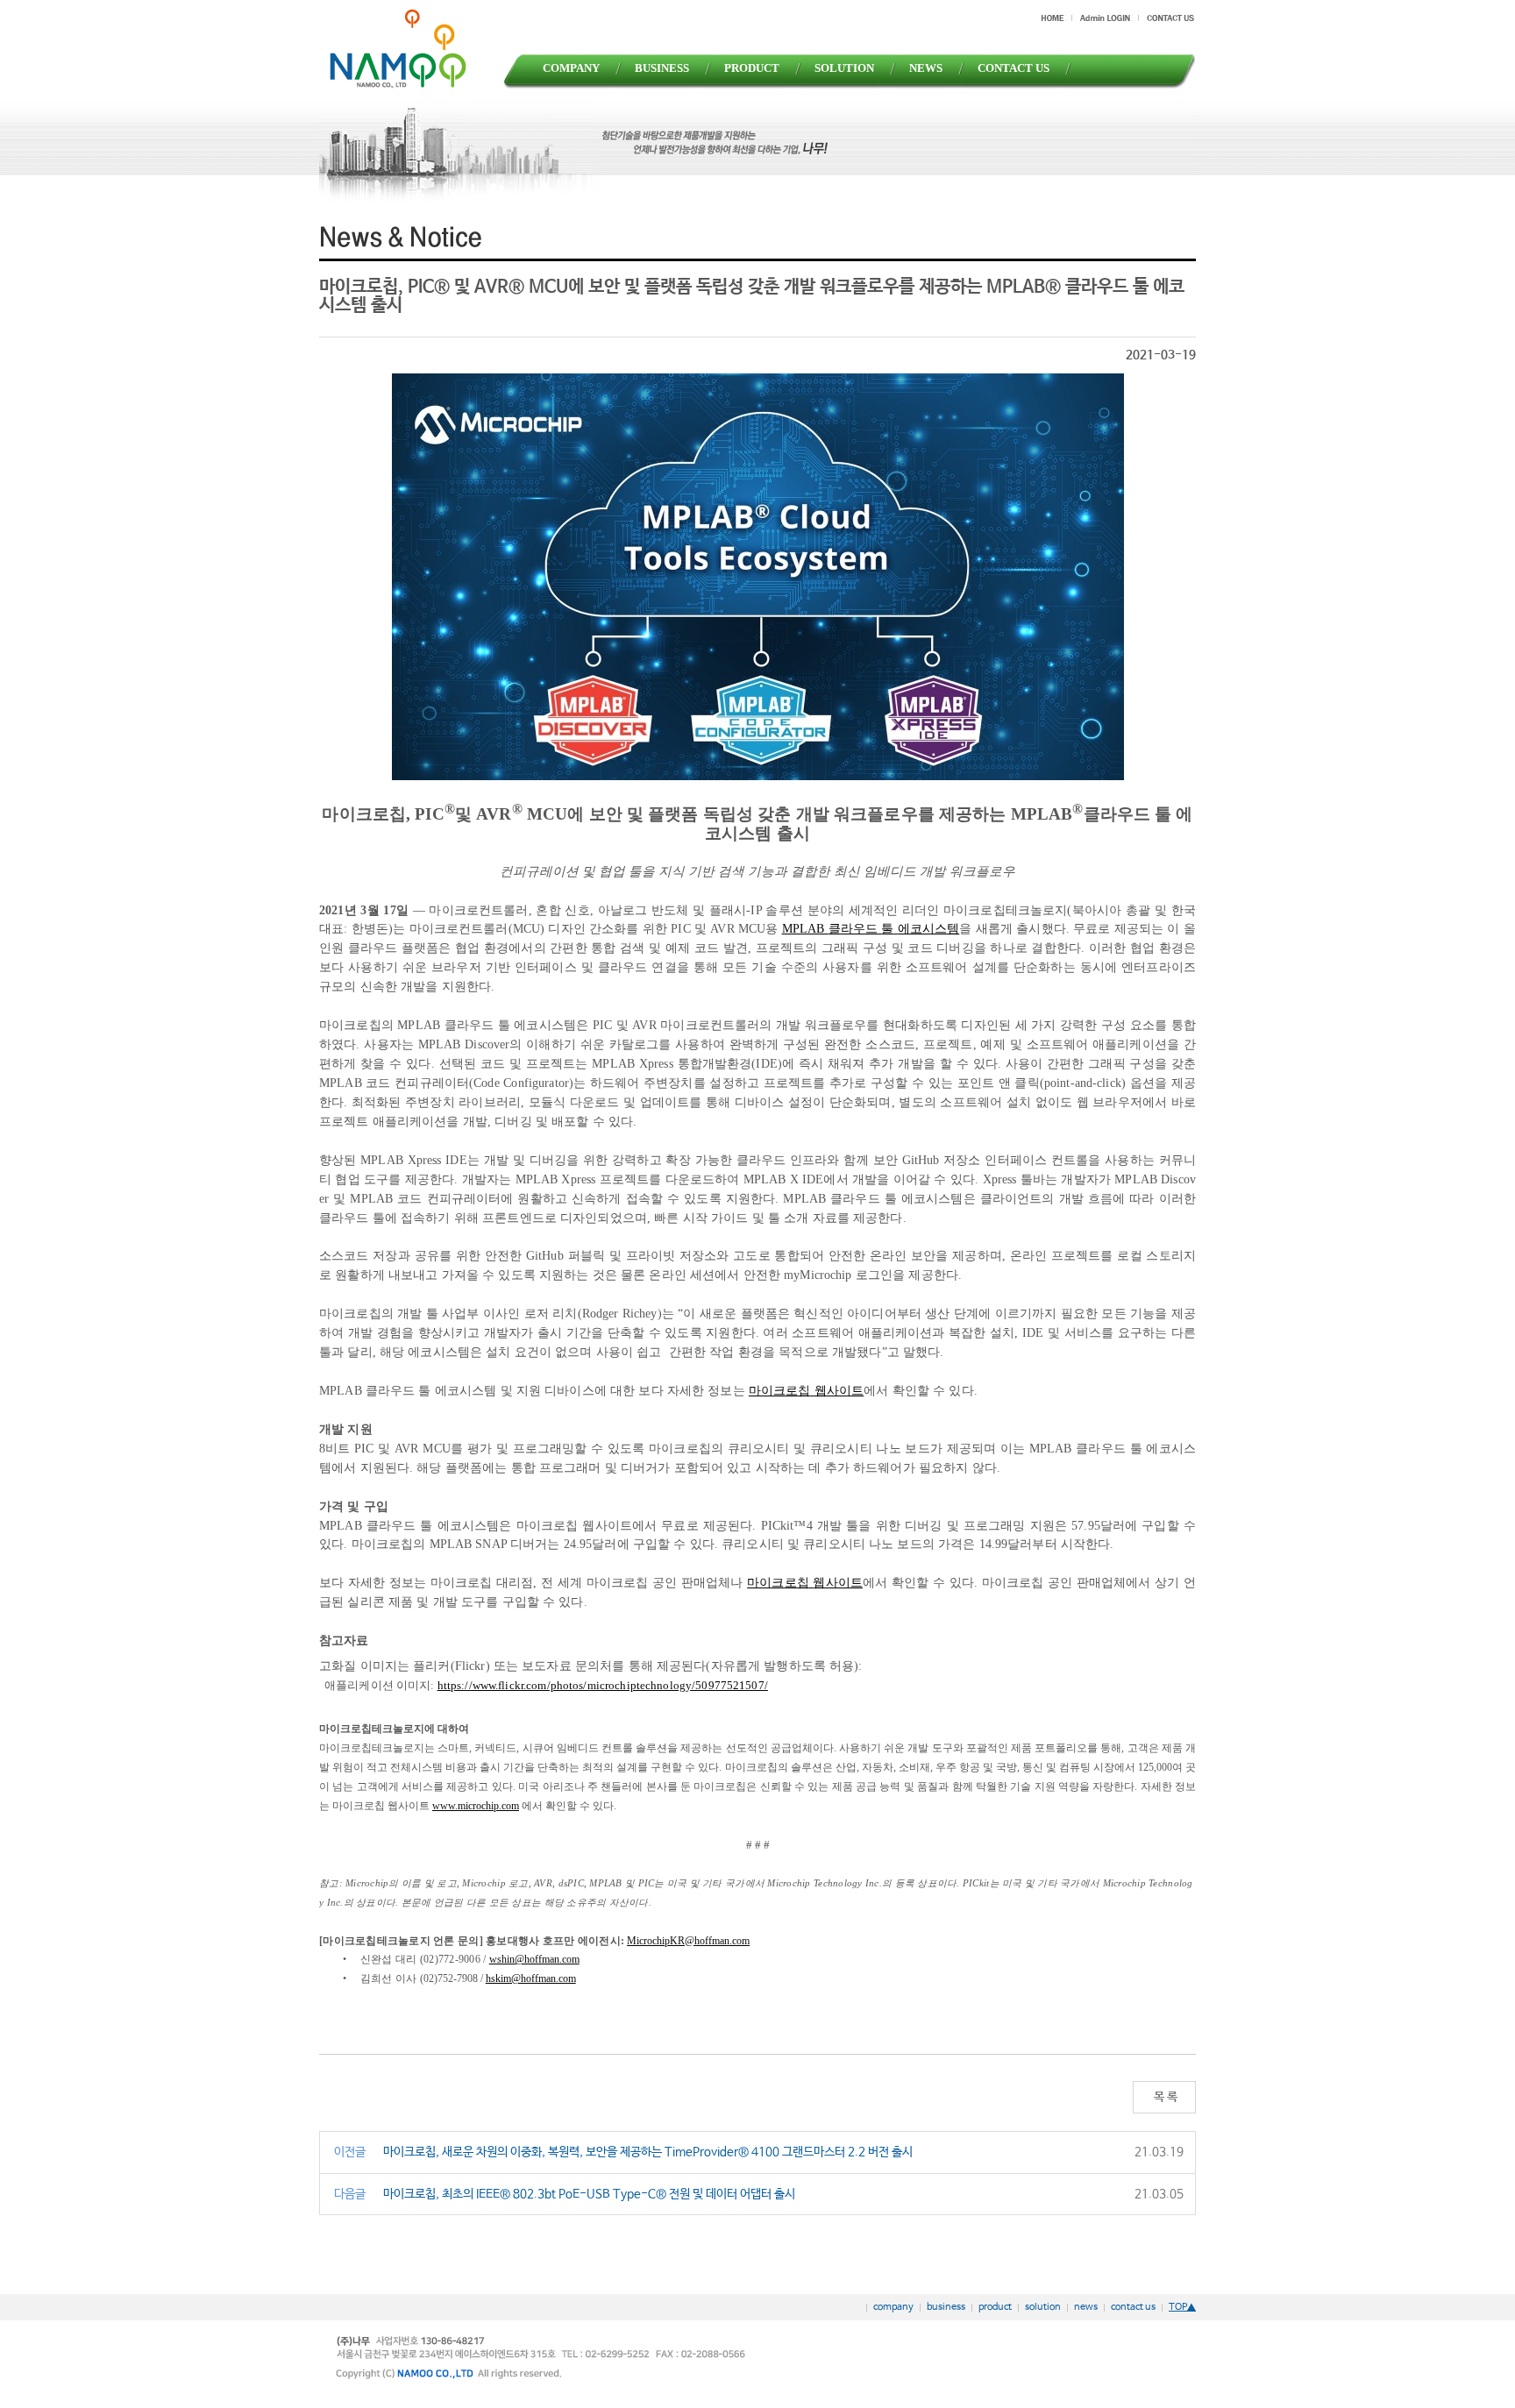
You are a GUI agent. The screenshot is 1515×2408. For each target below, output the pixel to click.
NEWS (926, 68)
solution (1043, 2307)
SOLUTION (844, 68)
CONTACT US (1014, 68)
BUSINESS (662, 68)
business (946, 2307)
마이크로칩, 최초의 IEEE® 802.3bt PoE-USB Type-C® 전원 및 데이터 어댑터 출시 (589, 2194)
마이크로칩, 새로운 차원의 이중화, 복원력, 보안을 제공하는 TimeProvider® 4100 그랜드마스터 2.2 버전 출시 (648, 2152)
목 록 (1164, 2097)
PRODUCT (752, 68)
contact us (1133, 2307)
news (1086, 2307)
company (893, 2307)
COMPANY (571, 68)
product (995, 2307)
